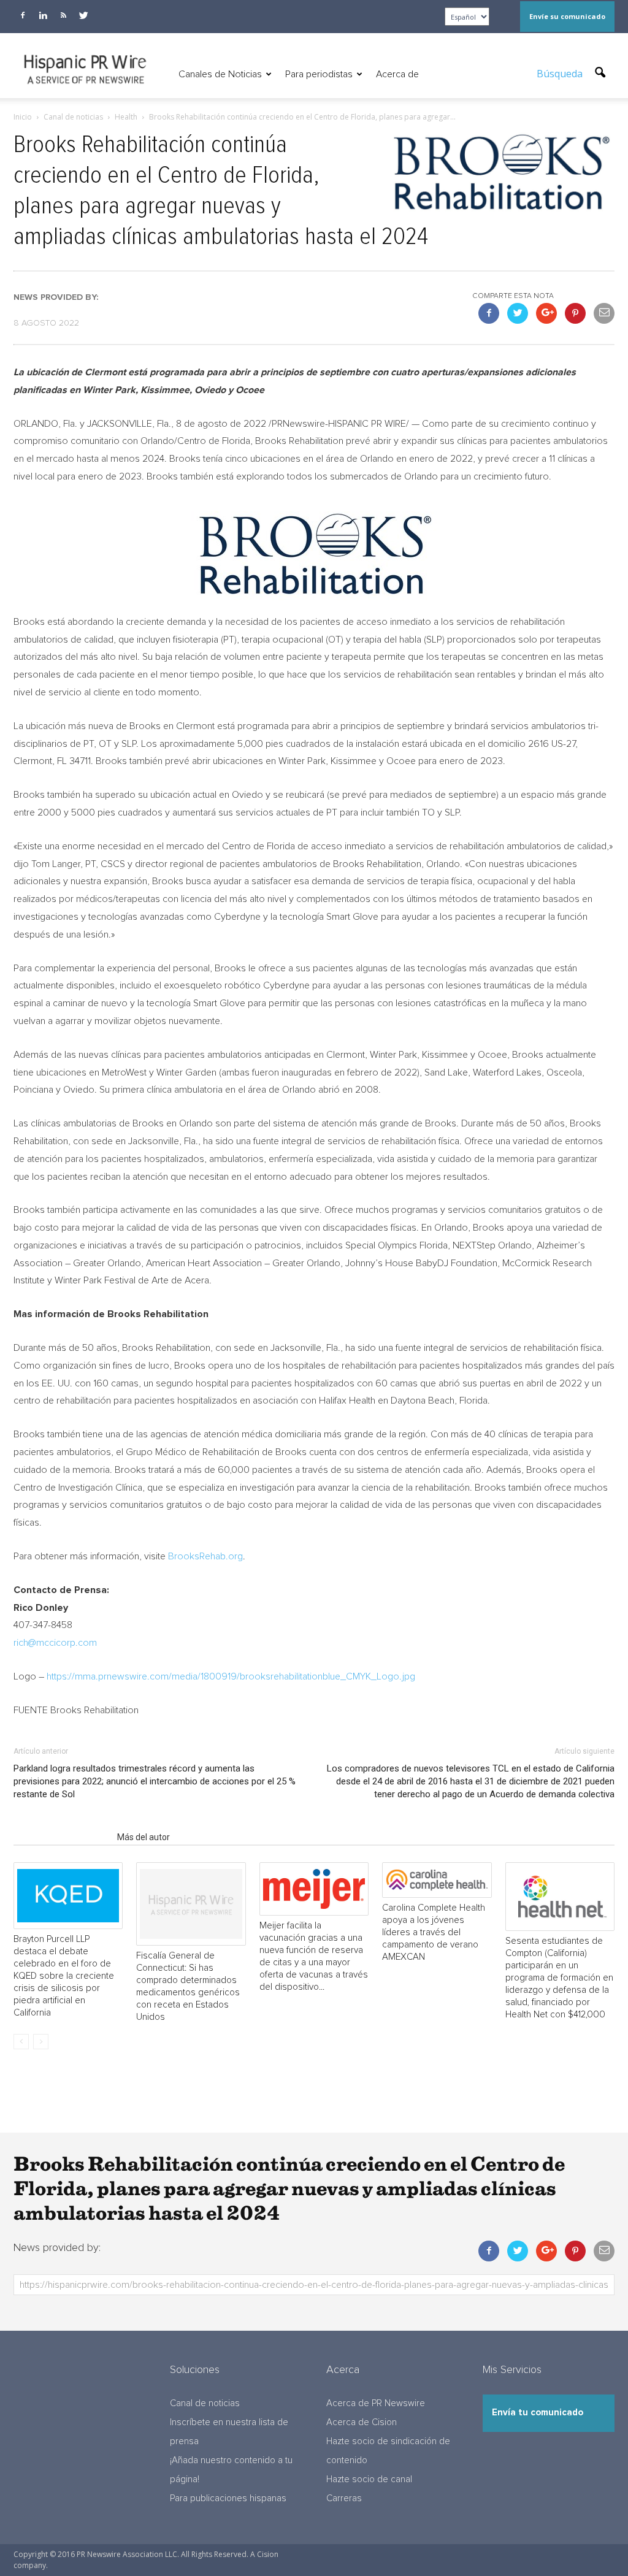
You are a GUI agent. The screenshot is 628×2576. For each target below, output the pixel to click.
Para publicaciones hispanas (228, 2498)
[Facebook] (23, 15)
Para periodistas (319, 74)
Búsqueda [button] (561, 74)
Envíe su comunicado (567, 16)
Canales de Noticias (220, 74)
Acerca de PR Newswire (376, 2403)
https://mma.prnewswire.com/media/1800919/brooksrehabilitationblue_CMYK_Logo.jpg (231, 1676)
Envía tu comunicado (538, 2413)
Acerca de (397, 74)
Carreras (344, 2498)
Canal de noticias (205, 2403)
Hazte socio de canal (369, 2479)
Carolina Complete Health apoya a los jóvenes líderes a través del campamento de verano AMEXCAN (434, 1932)
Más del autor (144, 1837)
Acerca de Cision (362, 2422)
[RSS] (63, 15)
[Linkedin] (43, 15)
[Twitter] (83, 15)
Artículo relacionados (62, 1837)
